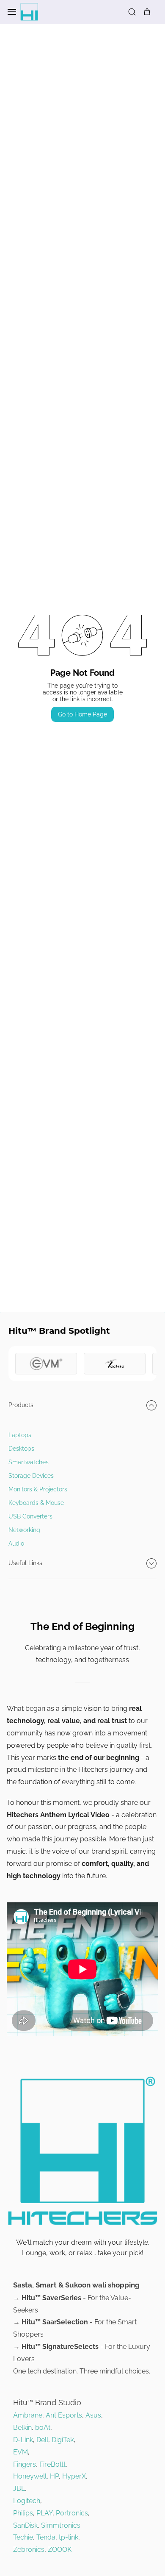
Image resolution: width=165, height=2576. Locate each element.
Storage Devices (31, 1476)
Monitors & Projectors (38, 1489)
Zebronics (29, 2550)
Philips (23, 2513)
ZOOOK (60, 2550)
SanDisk (25, 2525)
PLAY (44, 2513)
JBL (19, 2489)
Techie (23, 2537)
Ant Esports (64, 2415)
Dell (42, 2440)
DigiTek (63, 2440)
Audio (16, 1543)
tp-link (69, 2537)
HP (54, 2476)
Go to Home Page (82, 714)
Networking (24, 1530)
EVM (21, 2452)
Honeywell (30, 2476)
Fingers (25, 2464)
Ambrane (28, 2415)
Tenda (46, 2537)
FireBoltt (52, 2464)
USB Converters (30, 1516)
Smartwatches (29, 1462)
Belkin (22, 2427)
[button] (82, 1405)
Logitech (27, 2501)
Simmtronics (61, 2525)
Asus (93, 2415)
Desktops (21, 1449)
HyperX (74, 2476)
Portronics (72, 2513)
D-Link (23, 2440)
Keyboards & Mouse (36, 1503)
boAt (43, 2427)
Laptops (20, 1435)
